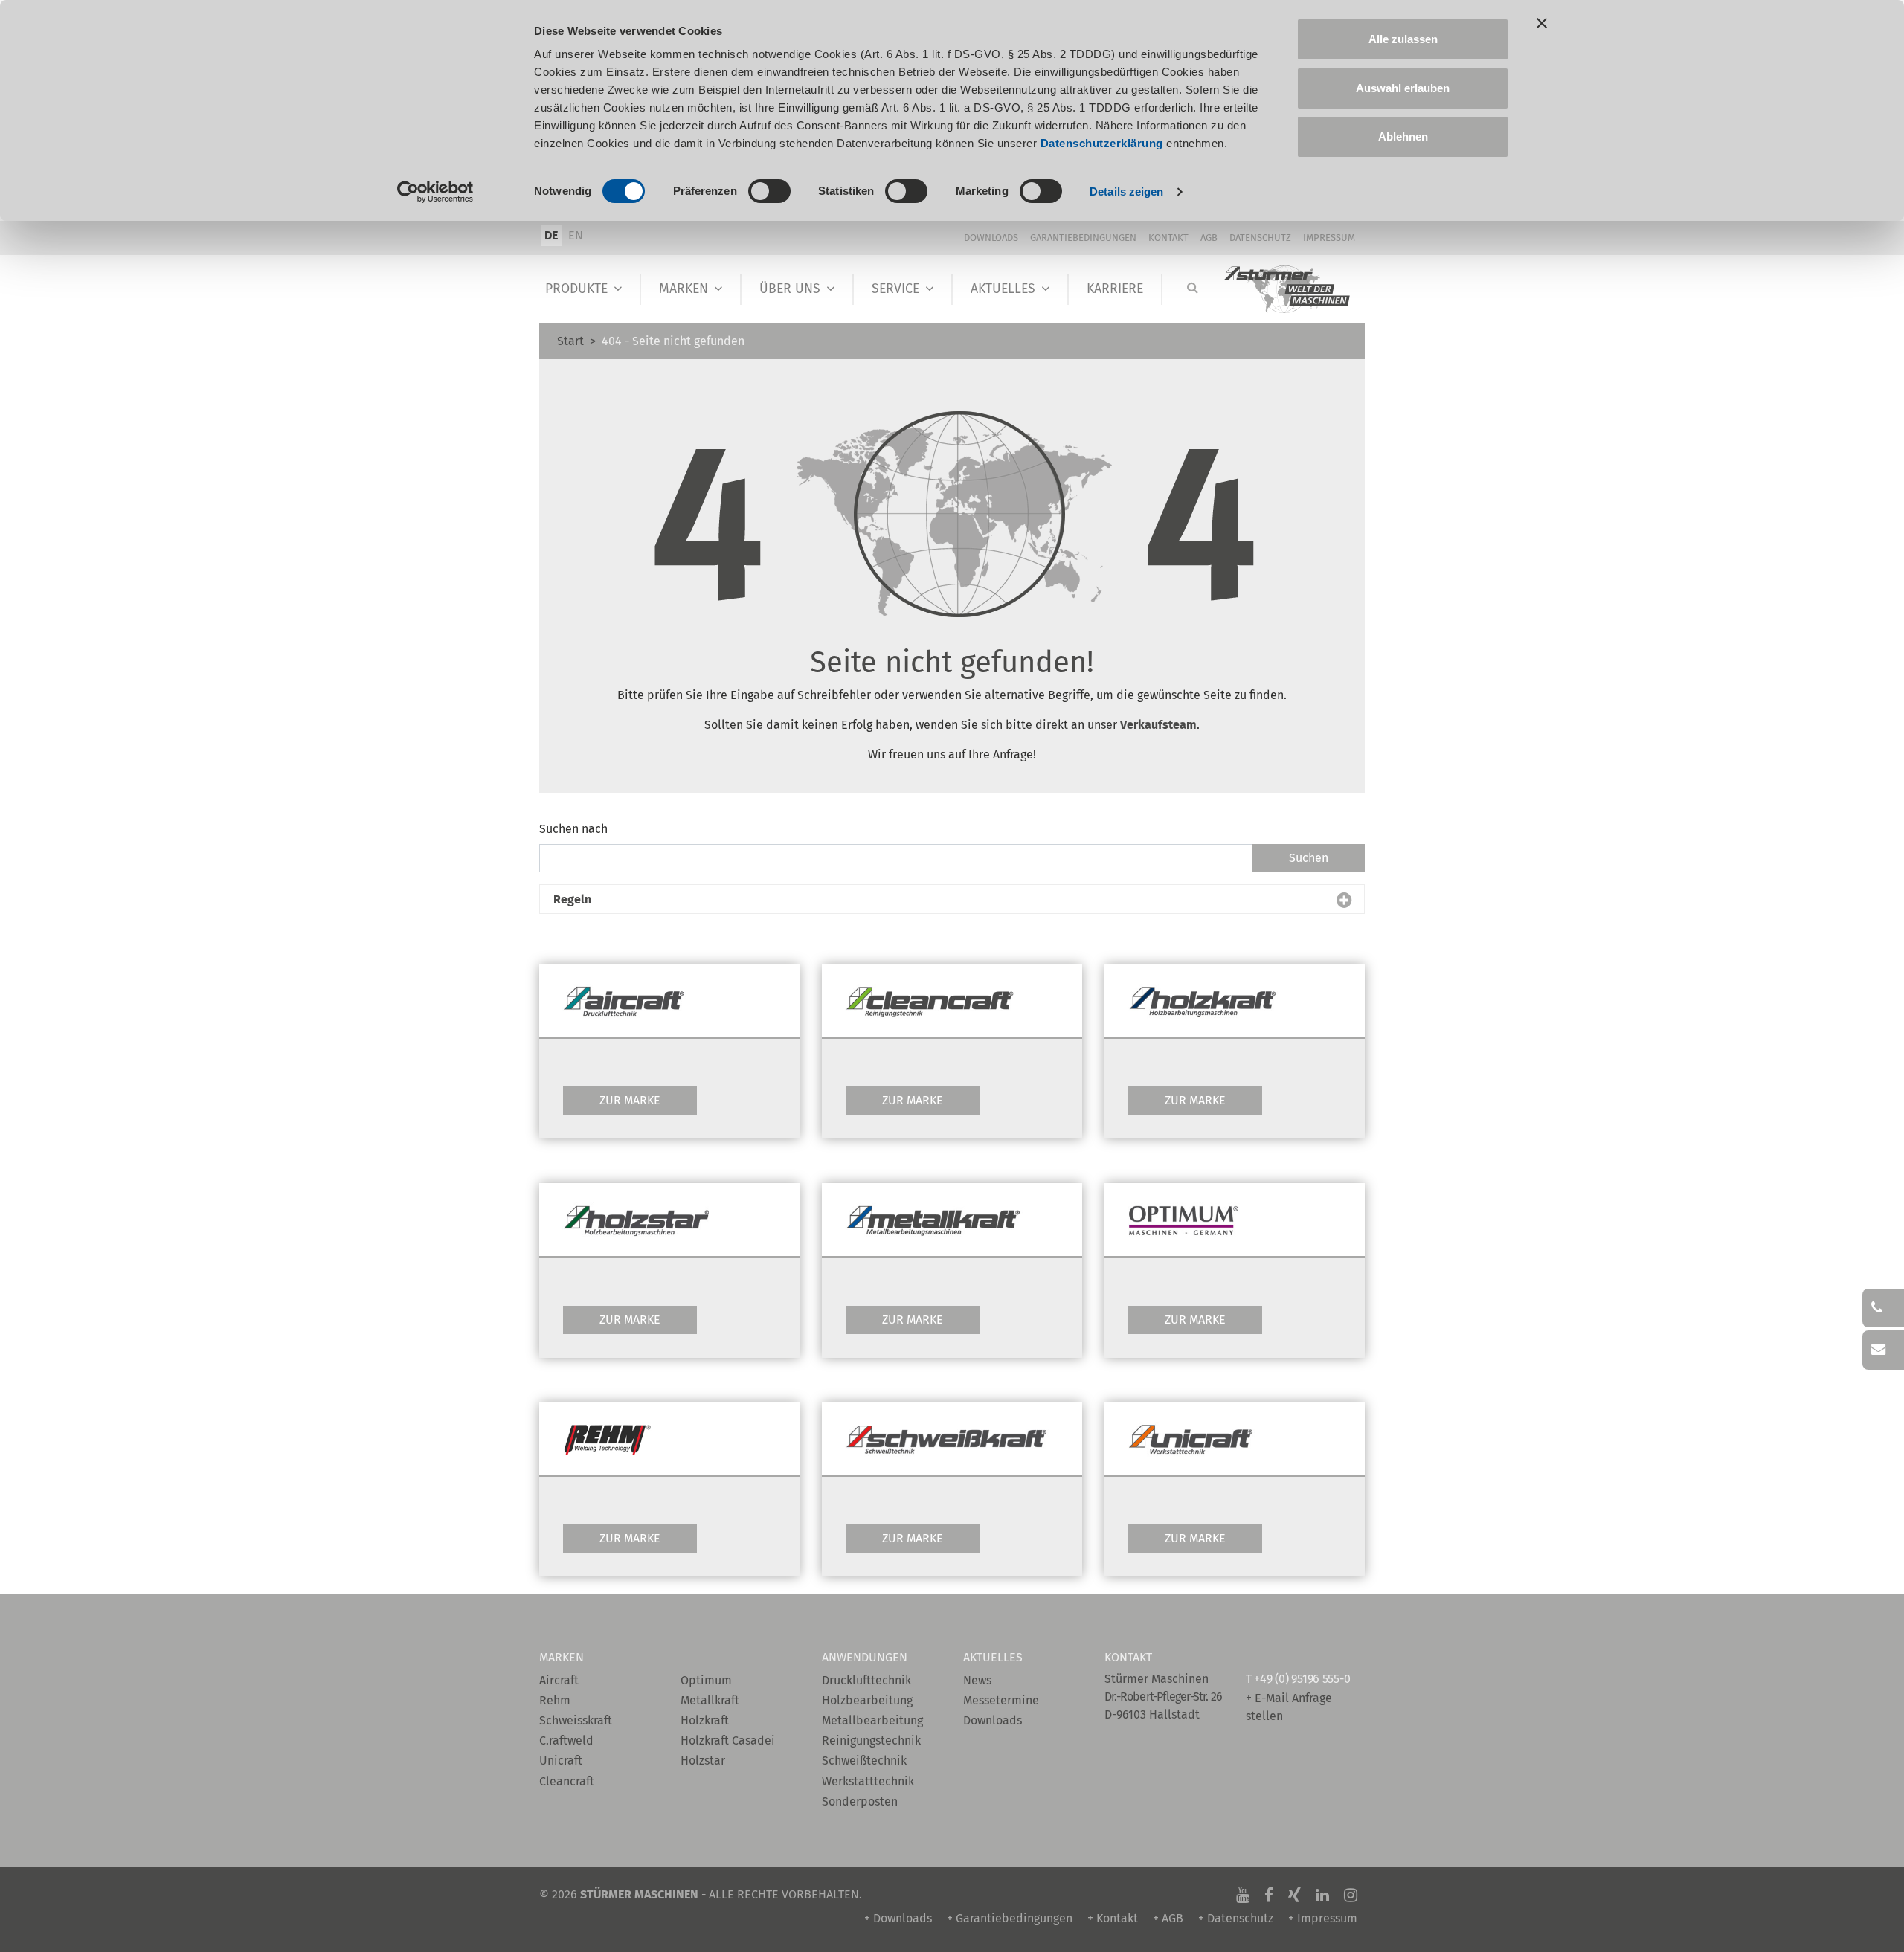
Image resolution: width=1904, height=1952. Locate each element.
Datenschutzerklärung (1102, 143)
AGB (1209, 238)
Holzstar (703, 1761)
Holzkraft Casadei (728, 1740)
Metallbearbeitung (872, 1720)
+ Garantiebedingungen (1010, 1918)
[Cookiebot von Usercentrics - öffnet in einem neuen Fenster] (435, 192)
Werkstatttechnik (868, 1781)
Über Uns (790, 289)
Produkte (576, 289)
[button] (952, 900)
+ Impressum (1323, 1918)
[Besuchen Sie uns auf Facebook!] (1269, 1894)
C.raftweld (566, 1740)
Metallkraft (710, 1700)
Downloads (991, 238)
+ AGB (1168, 1918)
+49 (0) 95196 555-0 (1302, 1679)
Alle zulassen (1403, 39)
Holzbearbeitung (867, 1700)
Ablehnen (1403, 136)
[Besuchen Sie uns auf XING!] (1294, 1894)
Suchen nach (573, 829)
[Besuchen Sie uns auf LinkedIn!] (1322, 1894)
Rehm (555, 1700)
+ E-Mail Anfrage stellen (1289, 1707)
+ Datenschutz (1236, 1918)
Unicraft (561, 1761)
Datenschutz (1260, 238)
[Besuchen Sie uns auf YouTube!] (1243, 1894)
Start (570, 341)
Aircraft (559, 1680)
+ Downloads (898, 1918)
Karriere (1115, 289)
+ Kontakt (1113, 1918)
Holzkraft (705, 1720)
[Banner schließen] (1542, 23)
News (977, 1680)
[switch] (769, 191)
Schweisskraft (576, 1720)
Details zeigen (1126, 191)
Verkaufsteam (1158, 725)
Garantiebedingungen (1083, 238)
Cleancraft (567, 1781)
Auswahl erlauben (1403, 88)
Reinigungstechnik (871, 1740)
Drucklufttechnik (866, 1680)
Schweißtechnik (864, 1761)
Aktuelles (1003, 289)
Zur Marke (630, 1100)
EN (576, 235)
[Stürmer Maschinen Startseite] (1288, 290)
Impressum (1329, 238)
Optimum (706, 1680)
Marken (684, 289)
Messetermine (1001, 1700)
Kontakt (1168, 238)
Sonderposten (860, 1801)
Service (895, 289)
